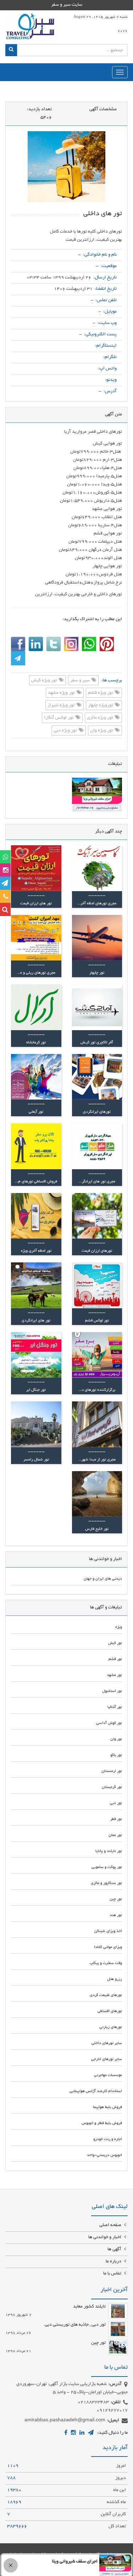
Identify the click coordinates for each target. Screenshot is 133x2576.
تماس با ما (113, 2274)
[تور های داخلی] (66, 167)
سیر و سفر (81, 681)
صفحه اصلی (111, 2225)
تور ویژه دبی (66, 731)
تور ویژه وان (102, 731)
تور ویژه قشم (101, 693)
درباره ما (114, 2262)
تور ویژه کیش (45, 681)
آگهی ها (115, 2250)
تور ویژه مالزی (101, 718)
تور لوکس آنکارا (59, 718)
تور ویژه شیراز (62, 706)
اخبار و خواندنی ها (105, 2237)
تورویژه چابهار (101, 706)
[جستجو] (11, 50)
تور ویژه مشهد (62, 693)
